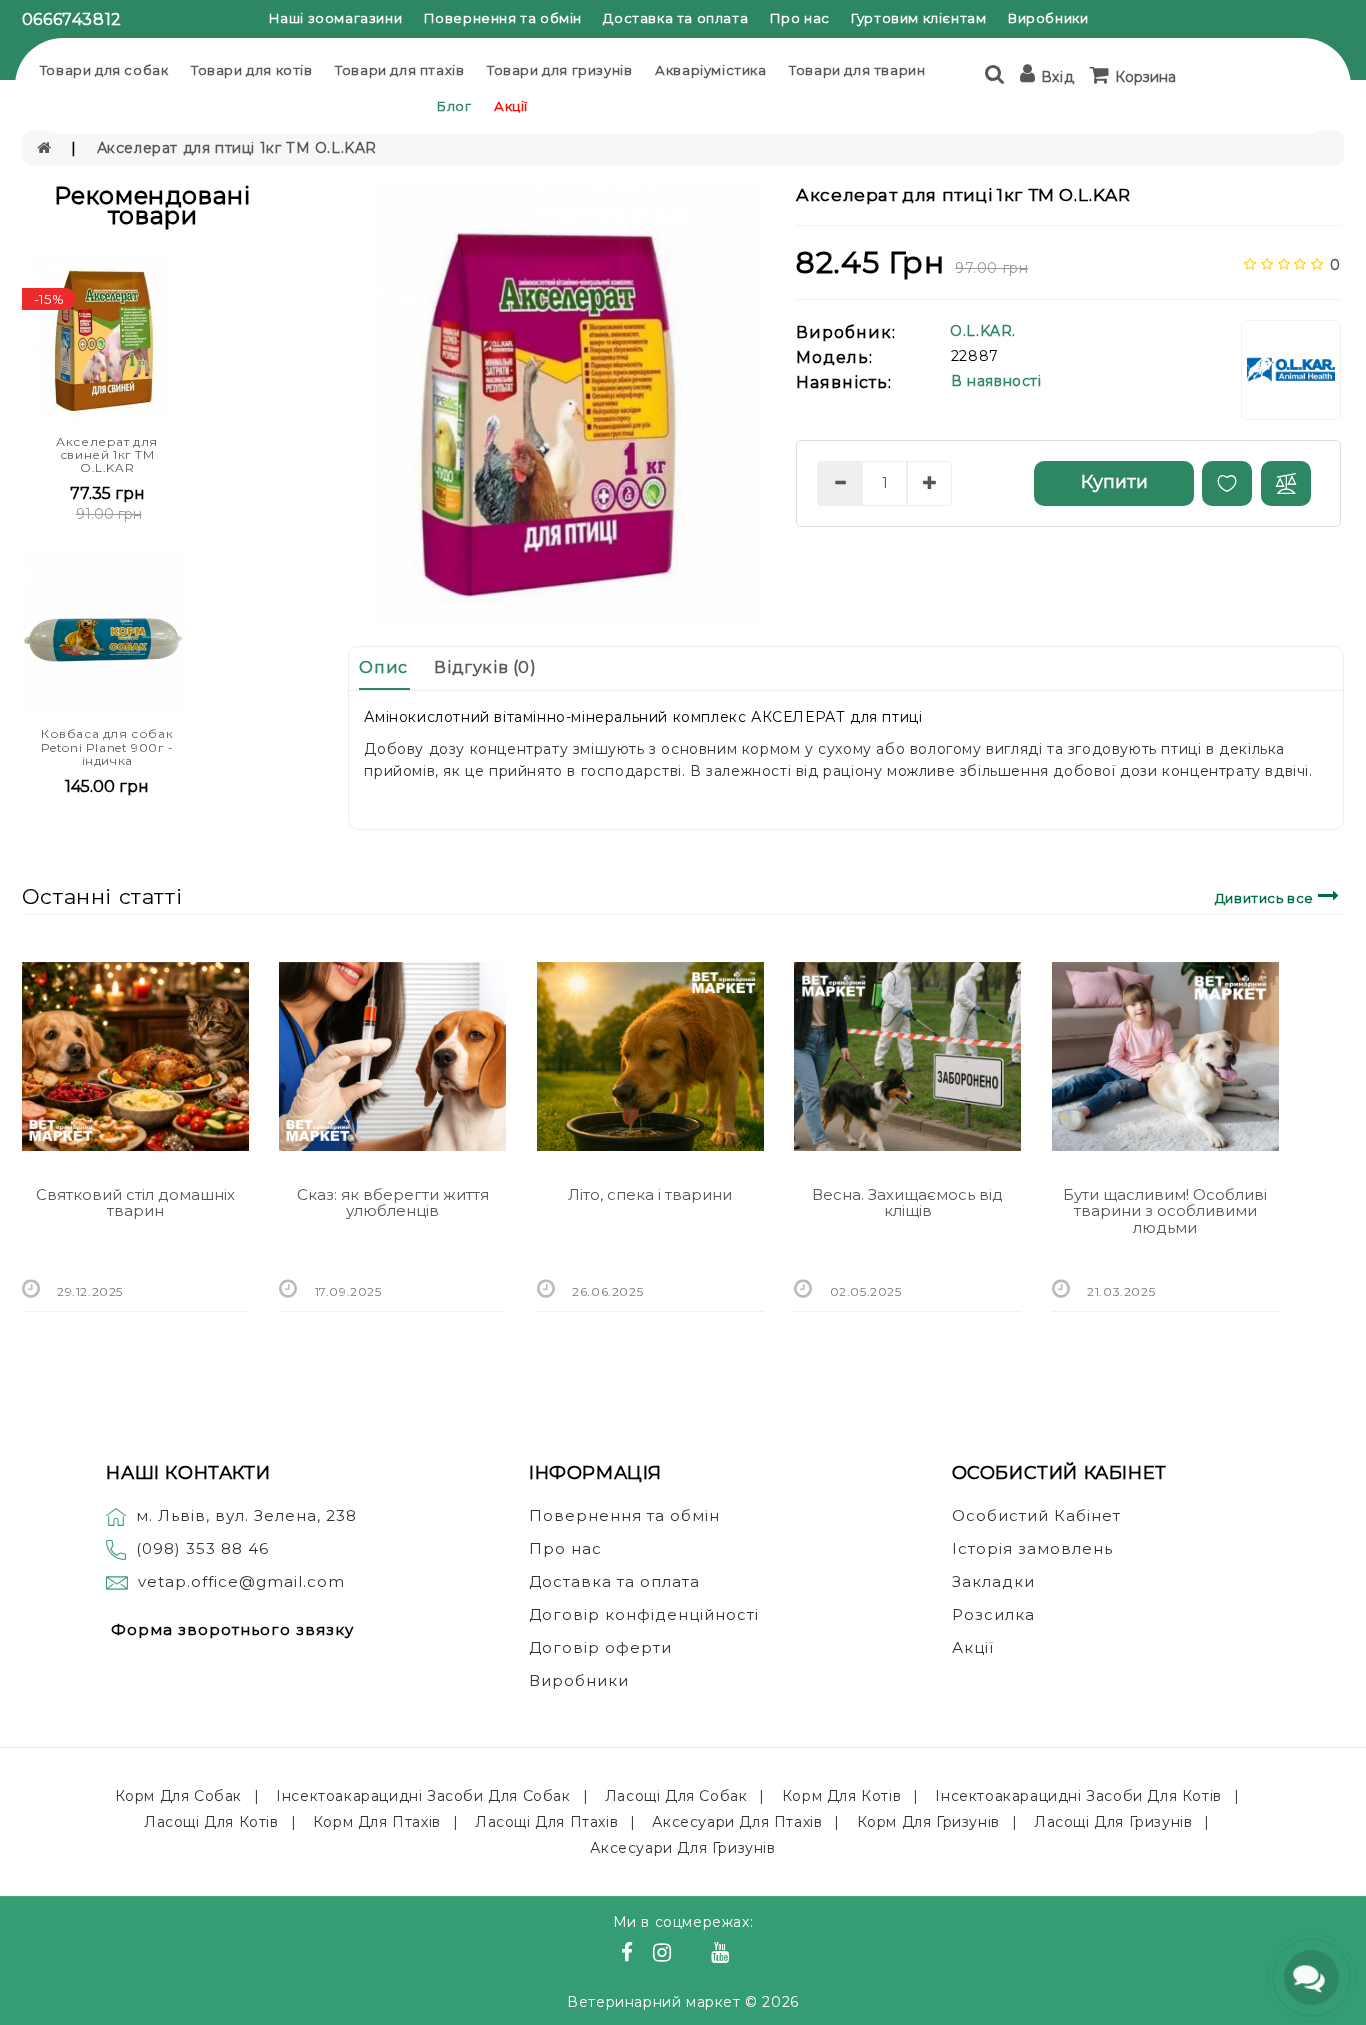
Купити (1114, 482)
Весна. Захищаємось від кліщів (907, 1203)
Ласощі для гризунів (1113, 1822)
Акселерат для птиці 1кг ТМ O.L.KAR (237, 148)
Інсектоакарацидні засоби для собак (423, 1796)
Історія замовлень (1032, 1548)
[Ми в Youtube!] (723, 1955)
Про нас (800, 18)
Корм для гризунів (928, 1822)
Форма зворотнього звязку (232, 1629)
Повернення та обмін (503, 18)
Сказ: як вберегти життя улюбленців (393, 1203)
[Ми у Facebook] (630, 1955)
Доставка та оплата (675, 18)
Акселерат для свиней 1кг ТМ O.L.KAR (107, 454)
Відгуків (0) (485, 667)
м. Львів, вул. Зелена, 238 (246, 1515)
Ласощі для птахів (546, 1822)
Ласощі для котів (211, 1822)
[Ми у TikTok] (745, 1955)
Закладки (993, 1581)
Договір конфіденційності (644, 1614)
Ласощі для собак (676, 1796)
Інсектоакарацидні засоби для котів (1078, 1796)
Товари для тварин (857, 70)
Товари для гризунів (559, 70)
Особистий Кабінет (1036, 1515)
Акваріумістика (710, 70)
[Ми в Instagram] (665, 1955)
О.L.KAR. (983, 331)
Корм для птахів (377, 1822)
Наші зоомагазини (336, 18)
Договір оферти (600, 1647)
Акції (511, 106)
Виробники (1048, 18)
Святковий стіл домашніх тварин (135, 1203)
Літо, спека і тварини (650, 1194)
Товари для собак (104, 70)
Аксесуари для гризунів (682, 1848)
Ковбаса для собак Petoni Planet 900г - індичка (107, 746)
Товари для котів (252, 70)
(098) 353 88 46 (202, 1548)
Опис (383, 667)
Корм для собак (178, 1796)
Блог (454, 106)
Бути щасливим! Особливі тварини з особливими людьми (1165, 1211)
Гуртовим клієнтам (918, 18)
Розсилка (993, 1614)
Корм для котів (841, 1796)
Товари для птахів (399, 70)
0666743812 (72, 19)
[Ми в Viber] (694, 1955)
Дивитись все (1266, 898)
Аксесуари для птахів (737, 1822)
